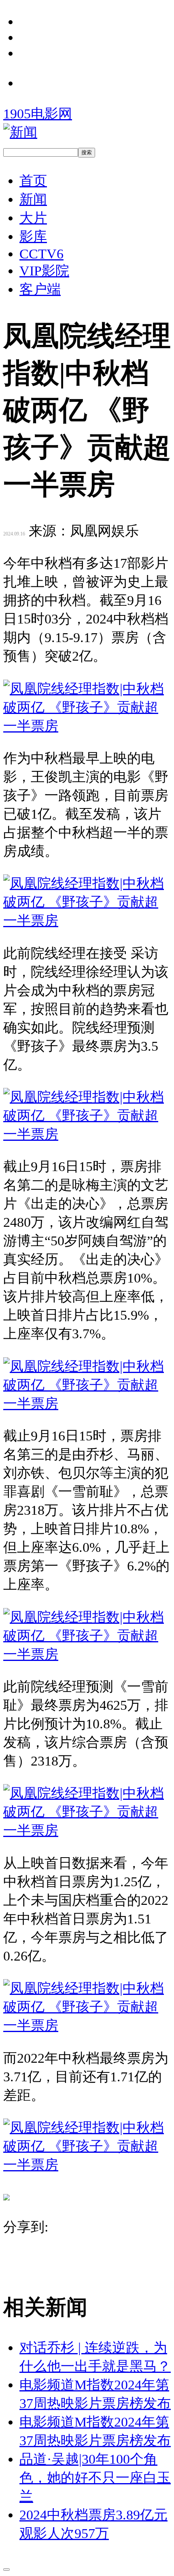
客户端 (40, 289)
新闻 (33, 199)
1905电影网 (38, 113)
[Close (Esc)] (6, 2570)
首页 (33, 181)
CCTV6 (41, 254)
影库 (33, 236)
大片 (33, 218)
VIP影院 (44, 271)
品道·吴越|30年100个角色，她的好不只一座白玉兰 (95, 2477)
